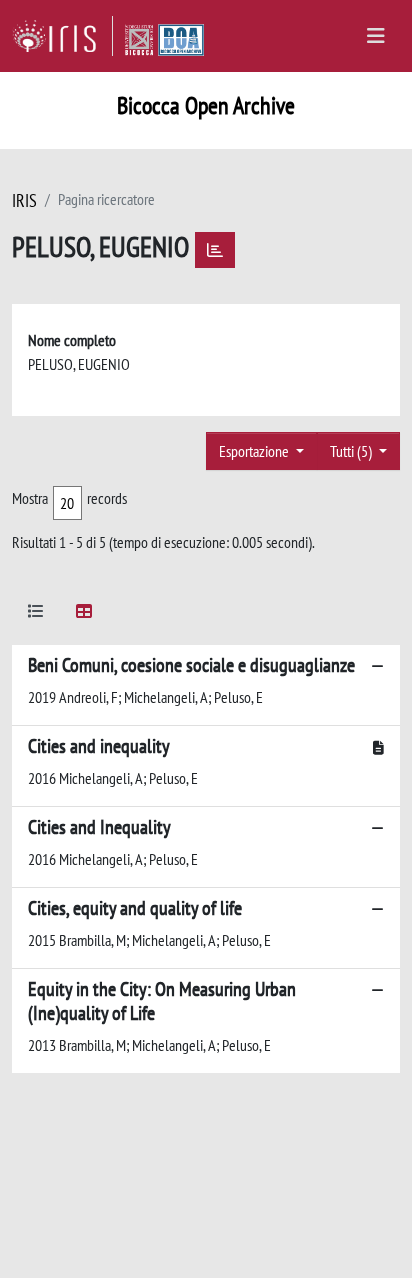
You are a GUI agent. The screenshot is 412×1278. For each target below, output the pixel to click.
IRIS (24, 200)
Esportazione (255, 451)
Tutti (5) (352, 451)
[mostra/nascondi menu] (376, 36)
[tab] (36, 614)
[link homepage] (62, 36)
